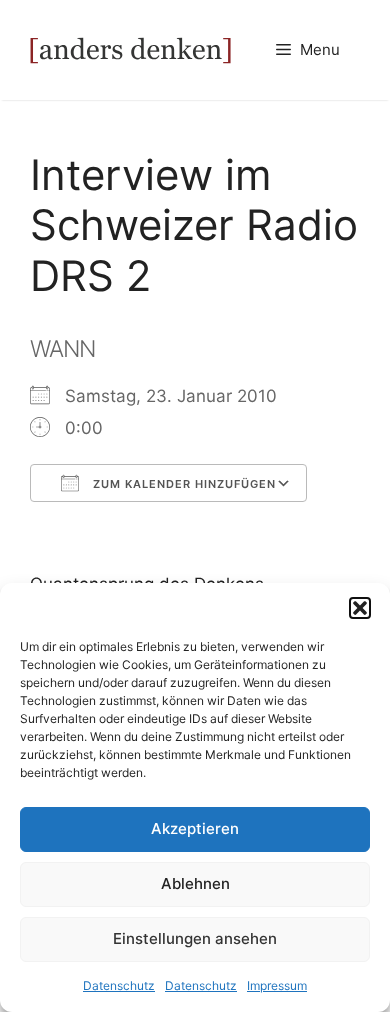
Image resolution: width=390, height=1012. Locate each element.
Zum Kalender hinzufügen (182, 484)
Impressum (277, 985)
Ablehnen (195, 883)
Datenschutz (119, 985)
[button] (360, 608)
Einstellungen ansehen (195, 938)
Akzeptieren (195, 828)
